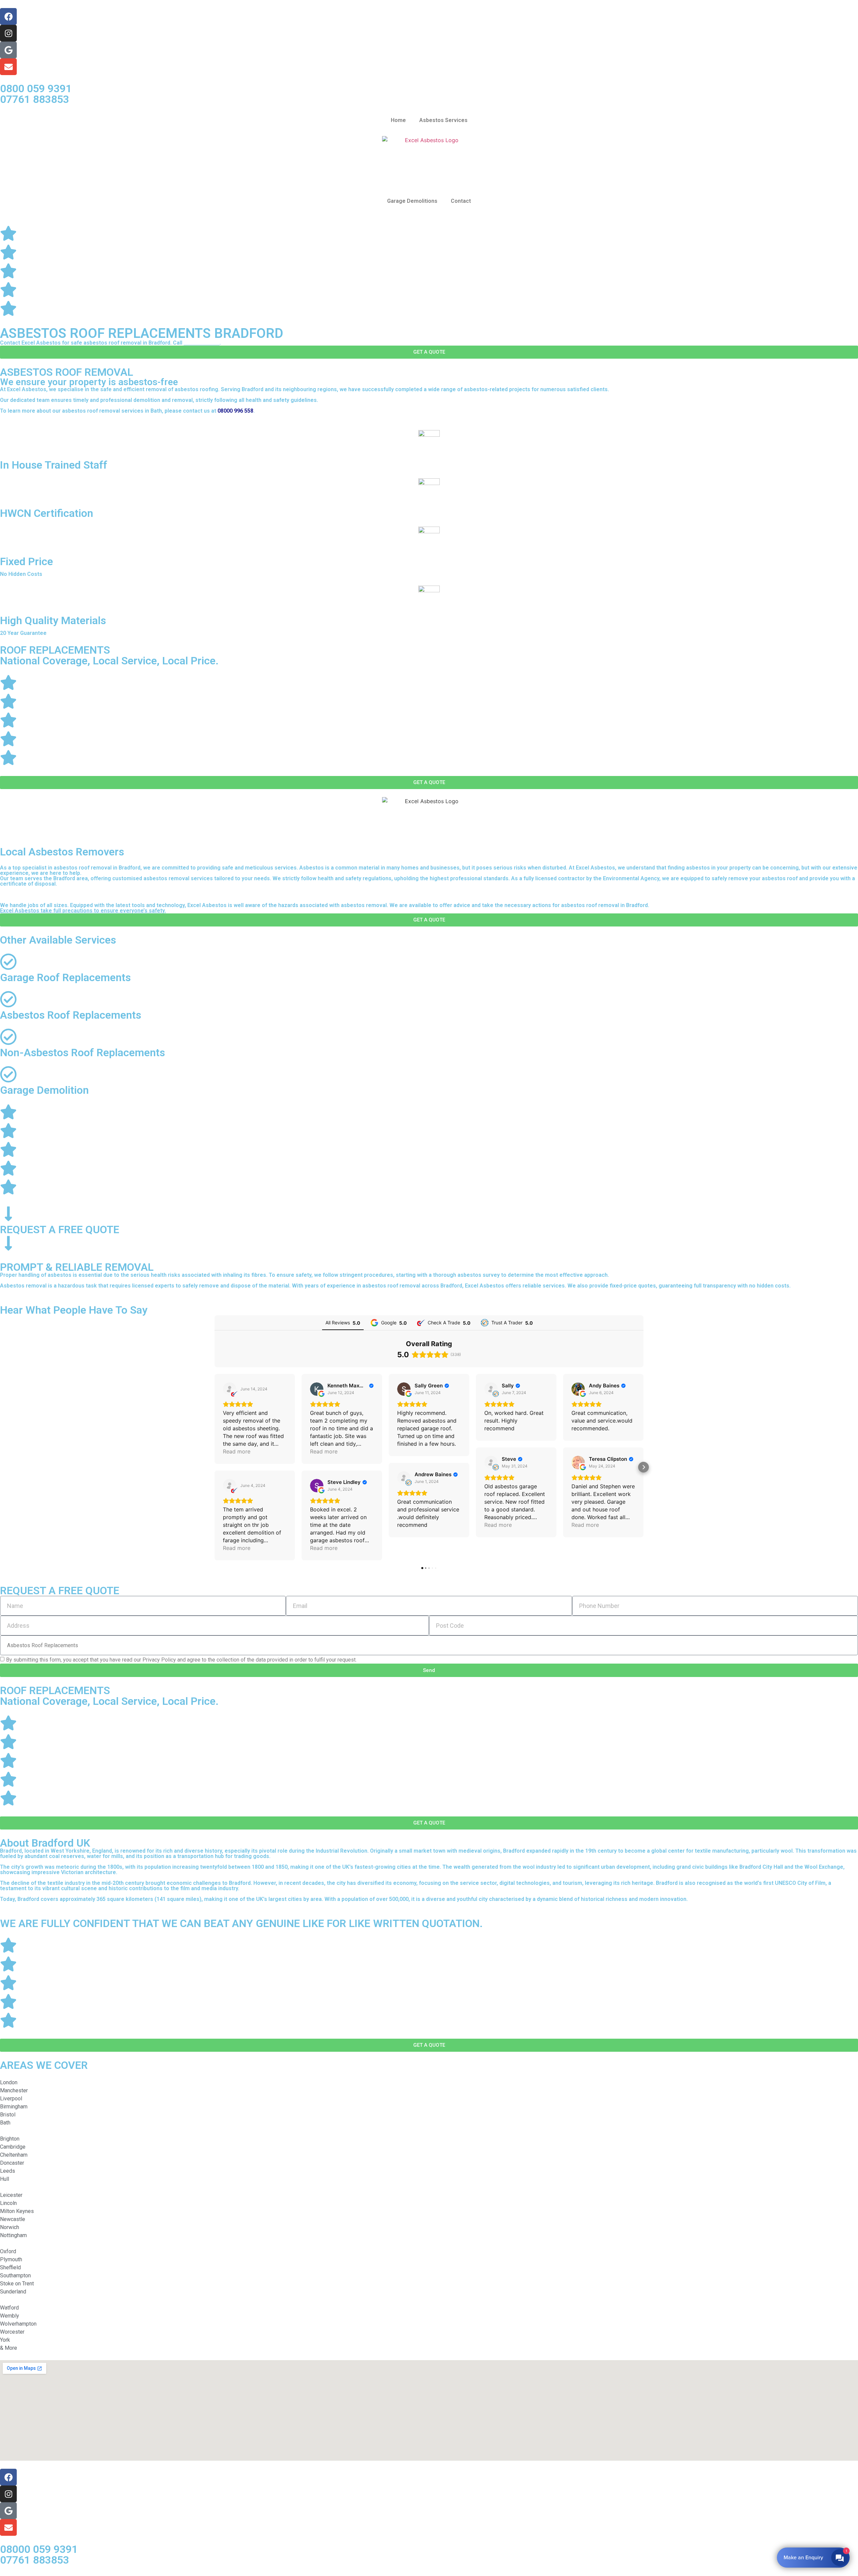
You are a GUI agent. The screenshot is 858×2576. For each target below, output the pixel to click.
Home (398, 120)
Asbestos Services (443, 120)
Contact (461, 201)
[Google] (8, 50)
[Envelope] (8, 67)
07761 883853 (35, 99)
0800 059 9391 (36, 88)
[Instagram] (8, 33)
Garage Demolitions (412, 201)
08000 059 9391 (39, 2549)
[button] (214, 1467)
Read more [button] (237, 1451)
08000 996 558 (202, 343)
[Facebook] (8, 16)
